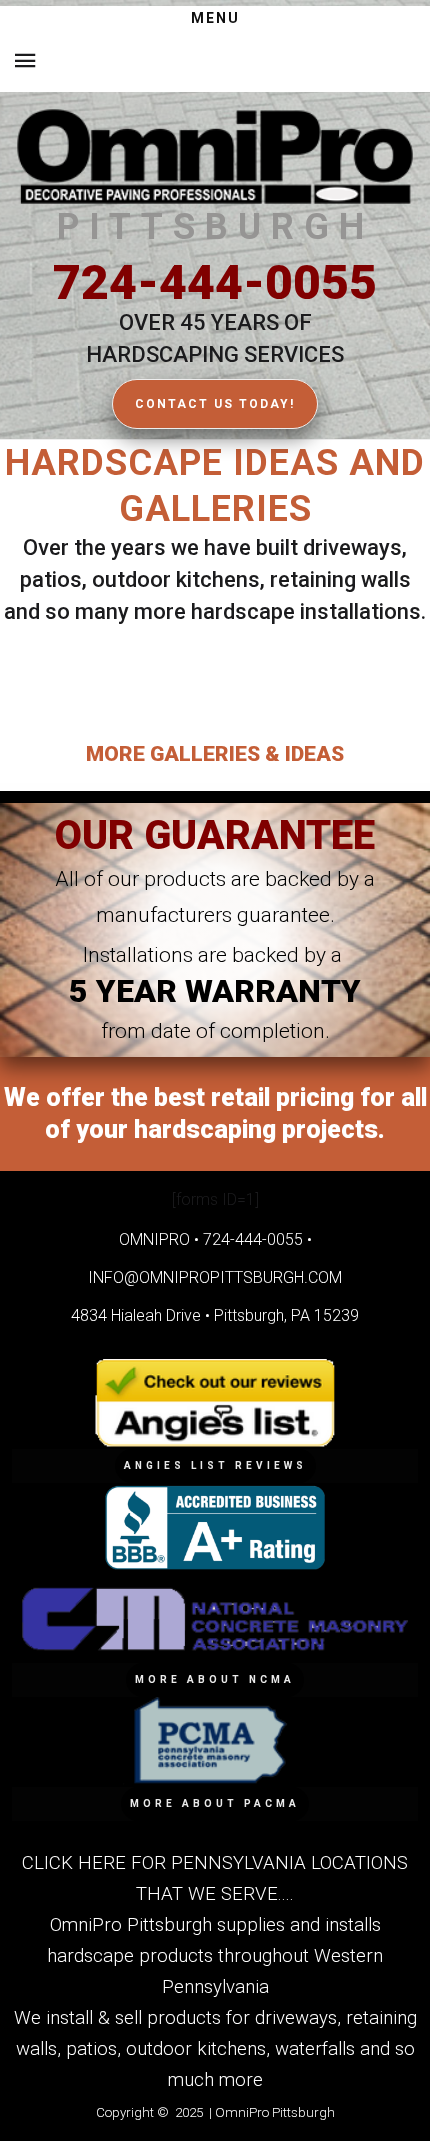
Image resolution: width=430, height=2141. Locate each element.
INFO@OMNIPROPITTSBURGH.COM (215, 1277)
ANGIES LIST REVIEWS (215, 1465)
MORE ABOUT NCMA (215, 1679)
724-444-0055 (215, 282)
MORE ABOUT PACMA (215, 1803)
